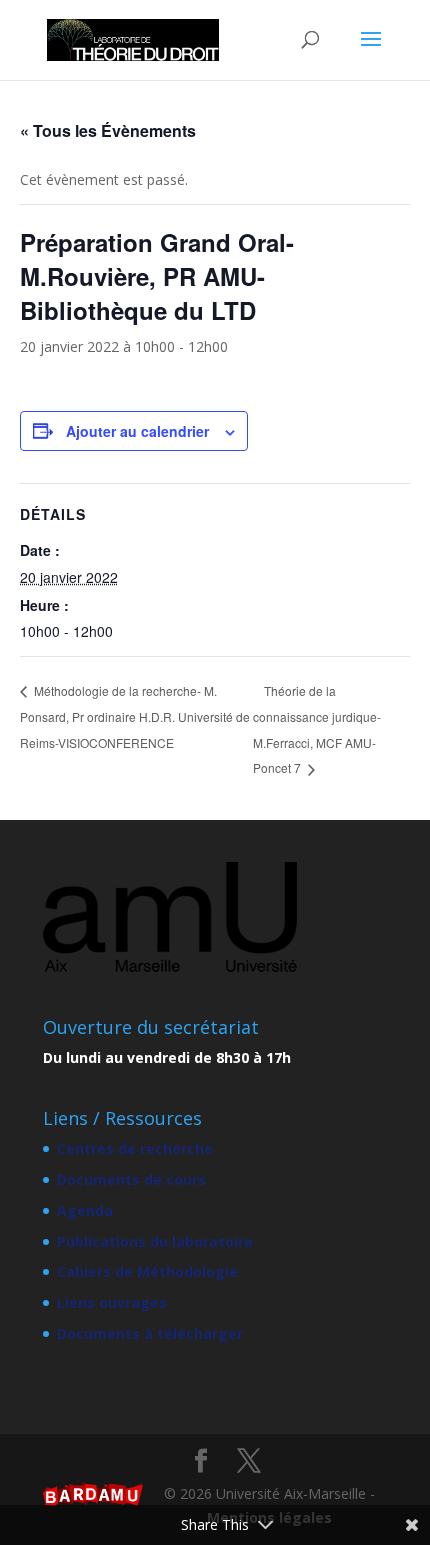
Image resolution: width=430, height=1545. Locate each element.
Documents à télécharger (150, 1333)
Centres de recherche (135, 1148)
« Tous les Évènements (108, 130)
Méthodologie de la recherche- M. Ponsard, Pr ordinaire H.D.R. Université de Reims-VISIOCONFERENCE (135, 716)
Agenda (85, 1210)
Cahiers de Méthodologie (147, 1271)
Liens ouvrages (112, 1302)
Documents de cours (131, 1179)
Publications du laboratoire (155, 1241)
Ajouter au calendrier (137, 431)
